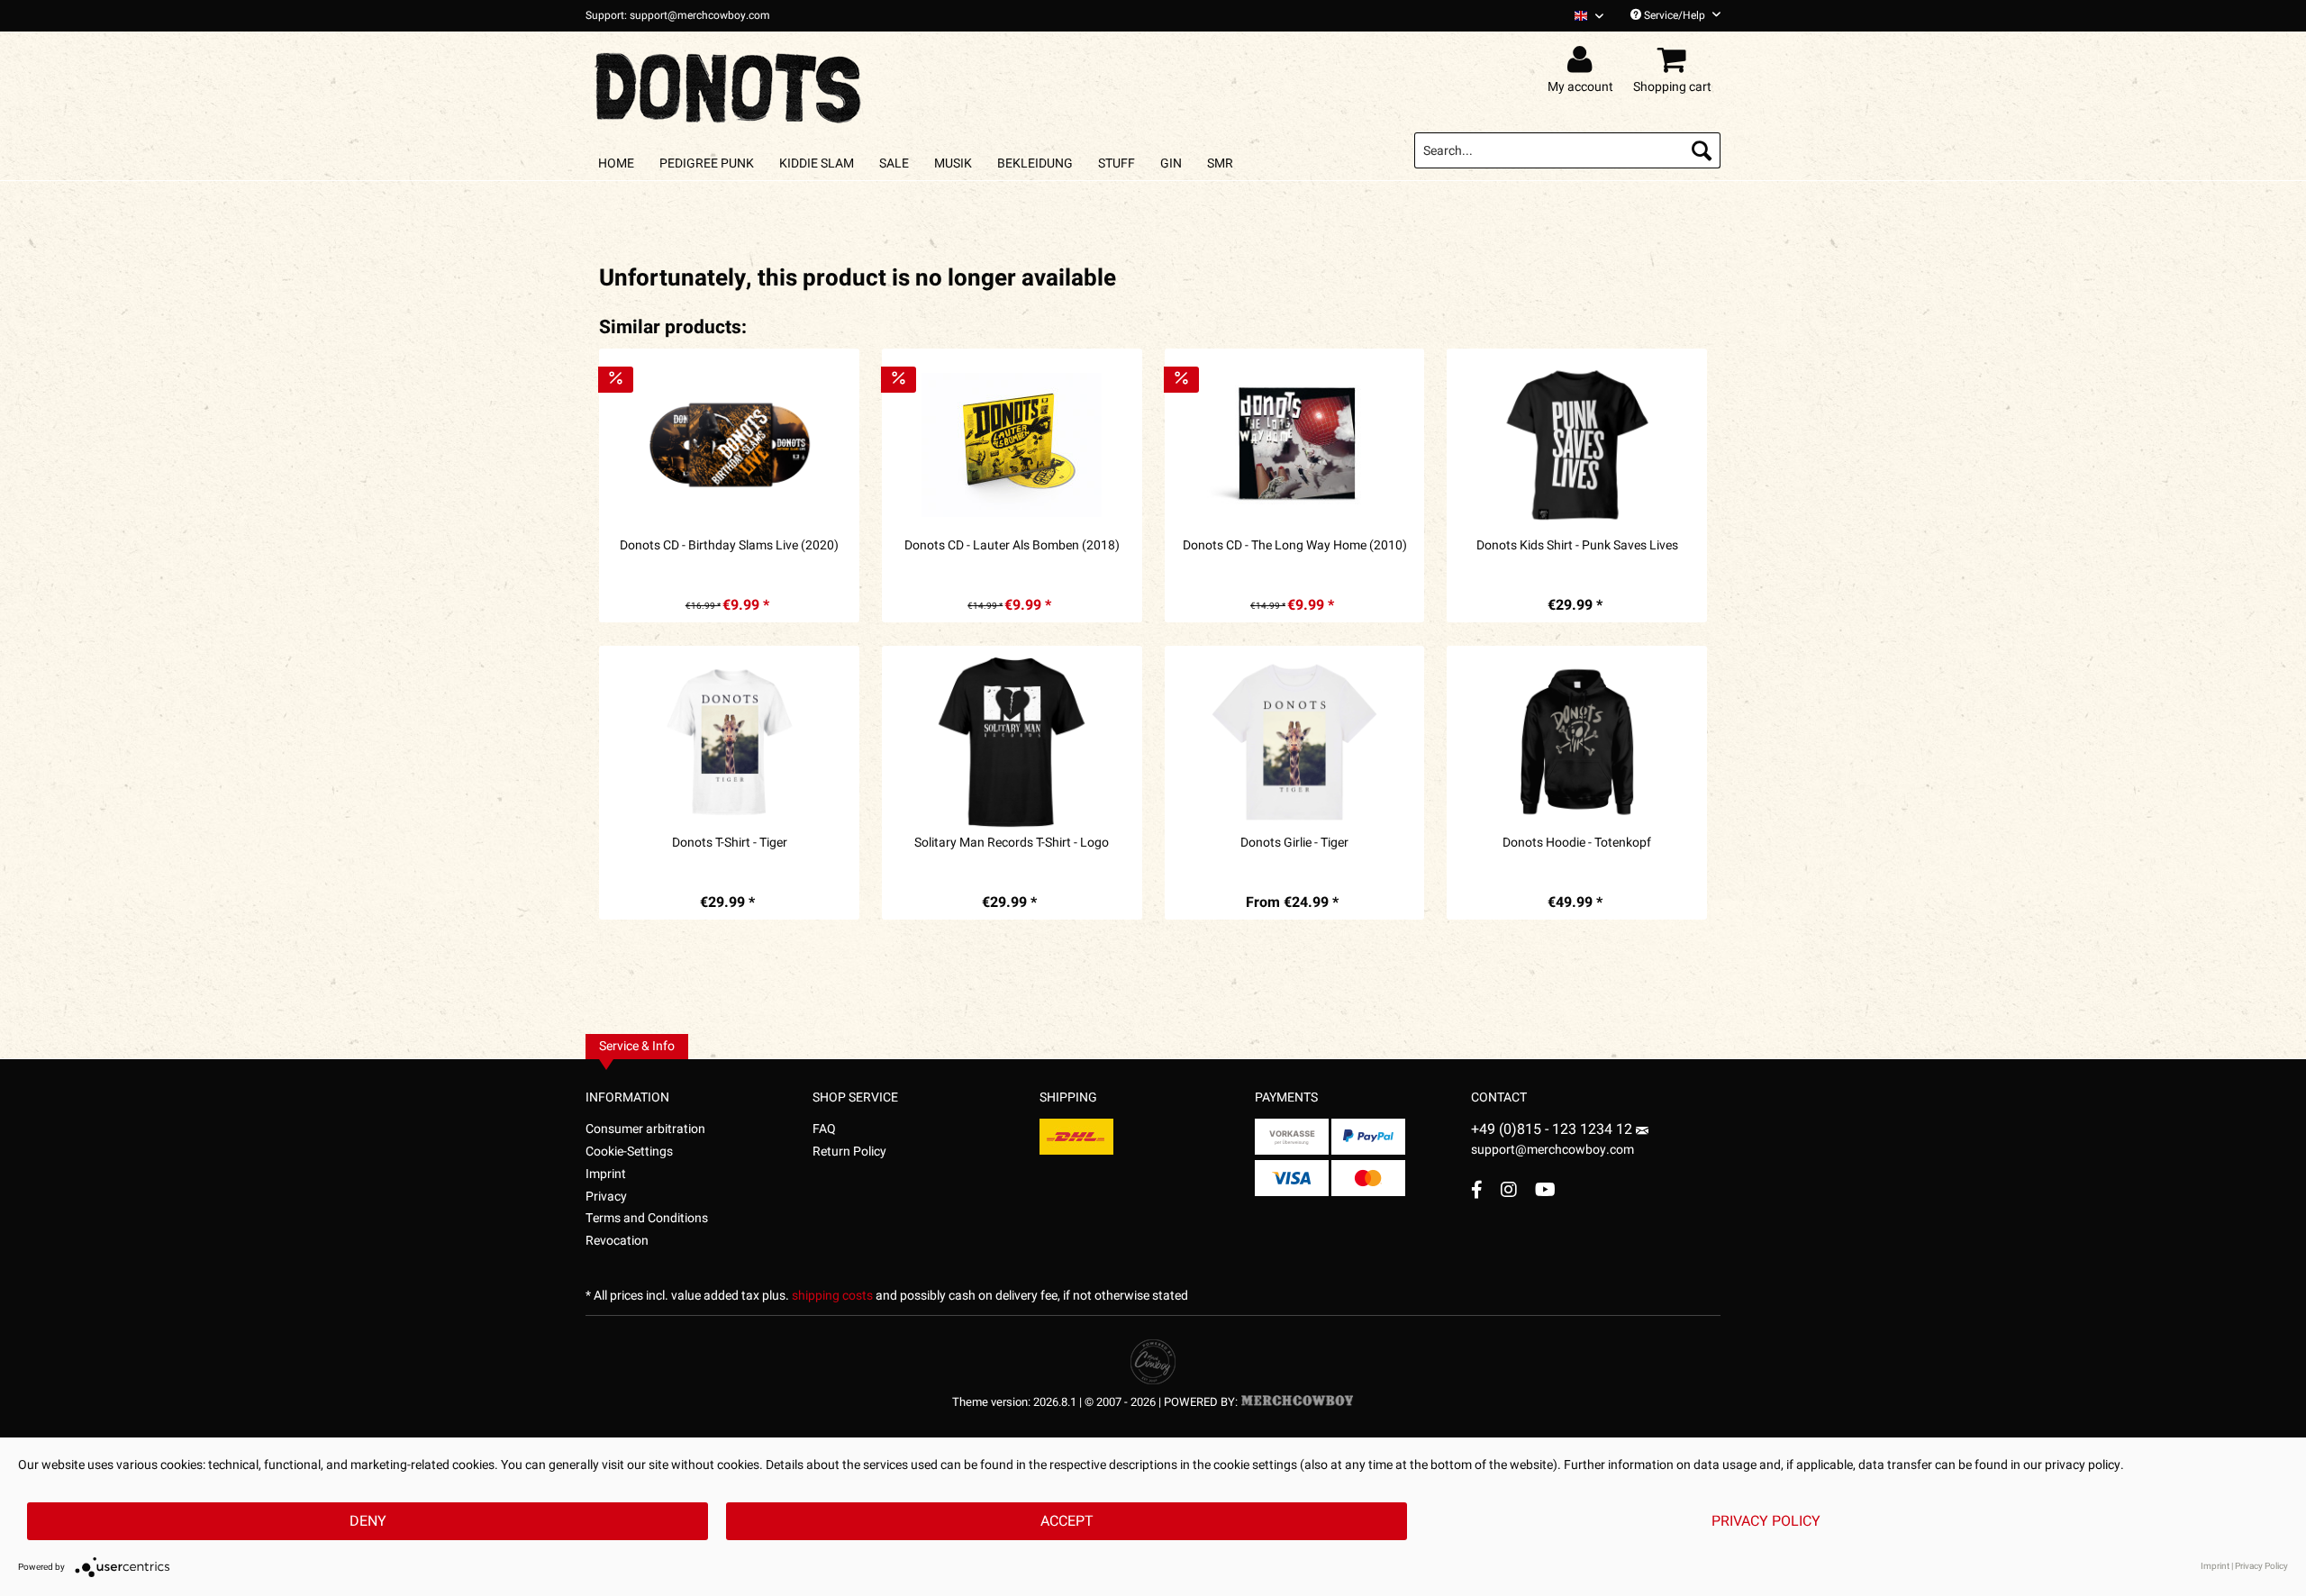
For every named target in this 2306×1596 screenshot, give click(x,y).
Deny (368, 1521)
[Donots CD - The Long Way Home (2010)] (1295, 445)
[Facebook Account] (1477, 1189)
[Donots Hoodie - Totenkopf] (1577, 742)
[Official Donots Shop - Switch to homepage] (730, 83)
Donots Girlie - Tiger (1294, 843)
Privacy (606, 1197)
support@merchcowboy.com (1552, 1150)
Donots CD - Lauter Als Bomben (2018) (1012, 546)
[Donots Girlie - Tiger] (1295, 742)
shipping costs (832, 1296)
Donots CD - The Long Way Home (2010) (1295, 546)
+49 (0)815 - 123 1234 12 (1553, 1129)
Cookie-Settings (629, 1152)
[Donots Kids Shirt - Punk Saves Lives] (1577, 445)
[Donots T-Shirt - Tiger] (729, 742)
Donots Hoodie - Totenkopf (1577, 843)
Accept (1067, 1521)
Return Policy (849, 1152)
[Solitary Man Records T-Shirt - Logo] (1012, 742)
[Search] (1702, 150)
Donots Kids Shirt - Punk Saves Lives (1577, 546)
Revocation (617, 1241)
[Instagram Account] (1509, 1189)
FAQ (824, 1129)
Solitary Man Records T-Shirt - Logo (1012, 843)
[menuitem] (1582, 16)
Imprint (606, 1174)
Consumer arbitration (645, 1129)
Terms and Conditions (647, 1218)
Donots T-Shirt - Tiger (730, 843)
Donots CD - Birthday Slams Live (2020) (729, 546)
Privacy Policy (1766, 1521)
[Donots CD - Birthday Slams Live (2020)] (729, 445)
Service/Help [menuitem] (1675, 15)
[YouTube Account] (1545, 1189)
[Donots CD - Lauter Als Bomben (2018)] (1012, 445)
